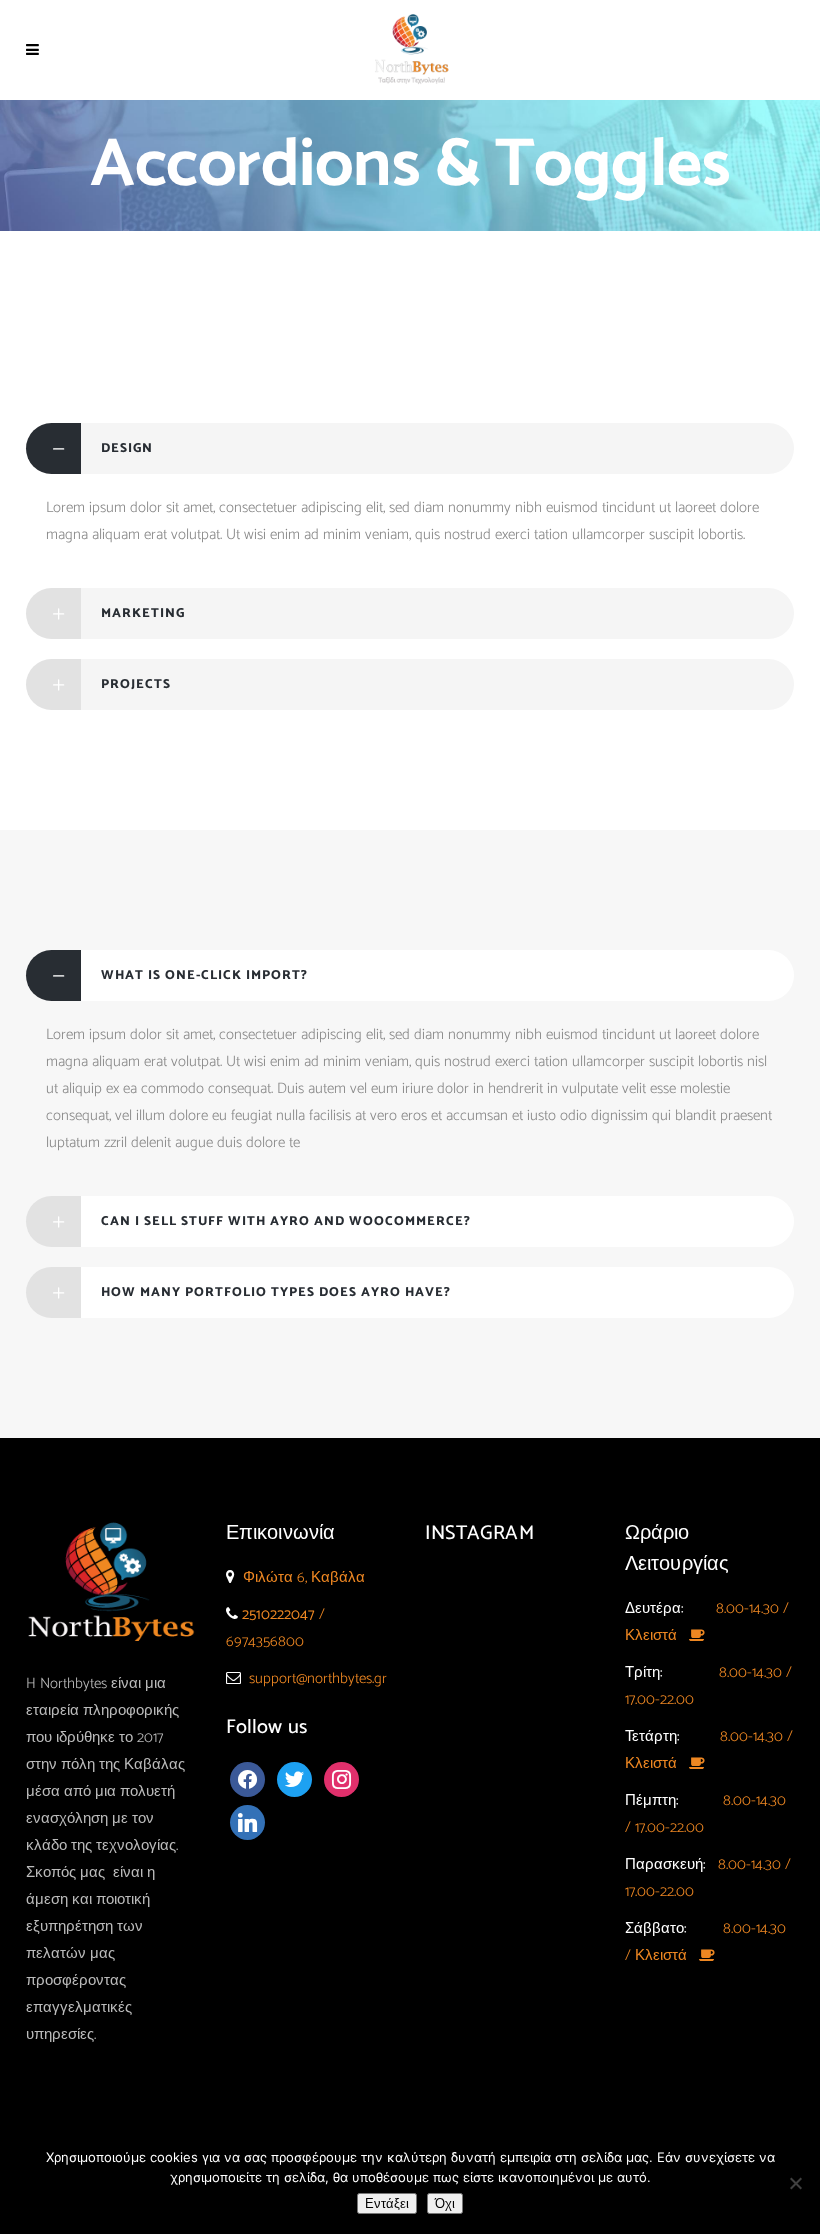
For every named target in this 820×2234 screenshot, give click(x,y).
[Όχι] (795, 2183)
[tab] (410, 448)
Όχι (445, 2203)
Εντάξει (387, 2203)
